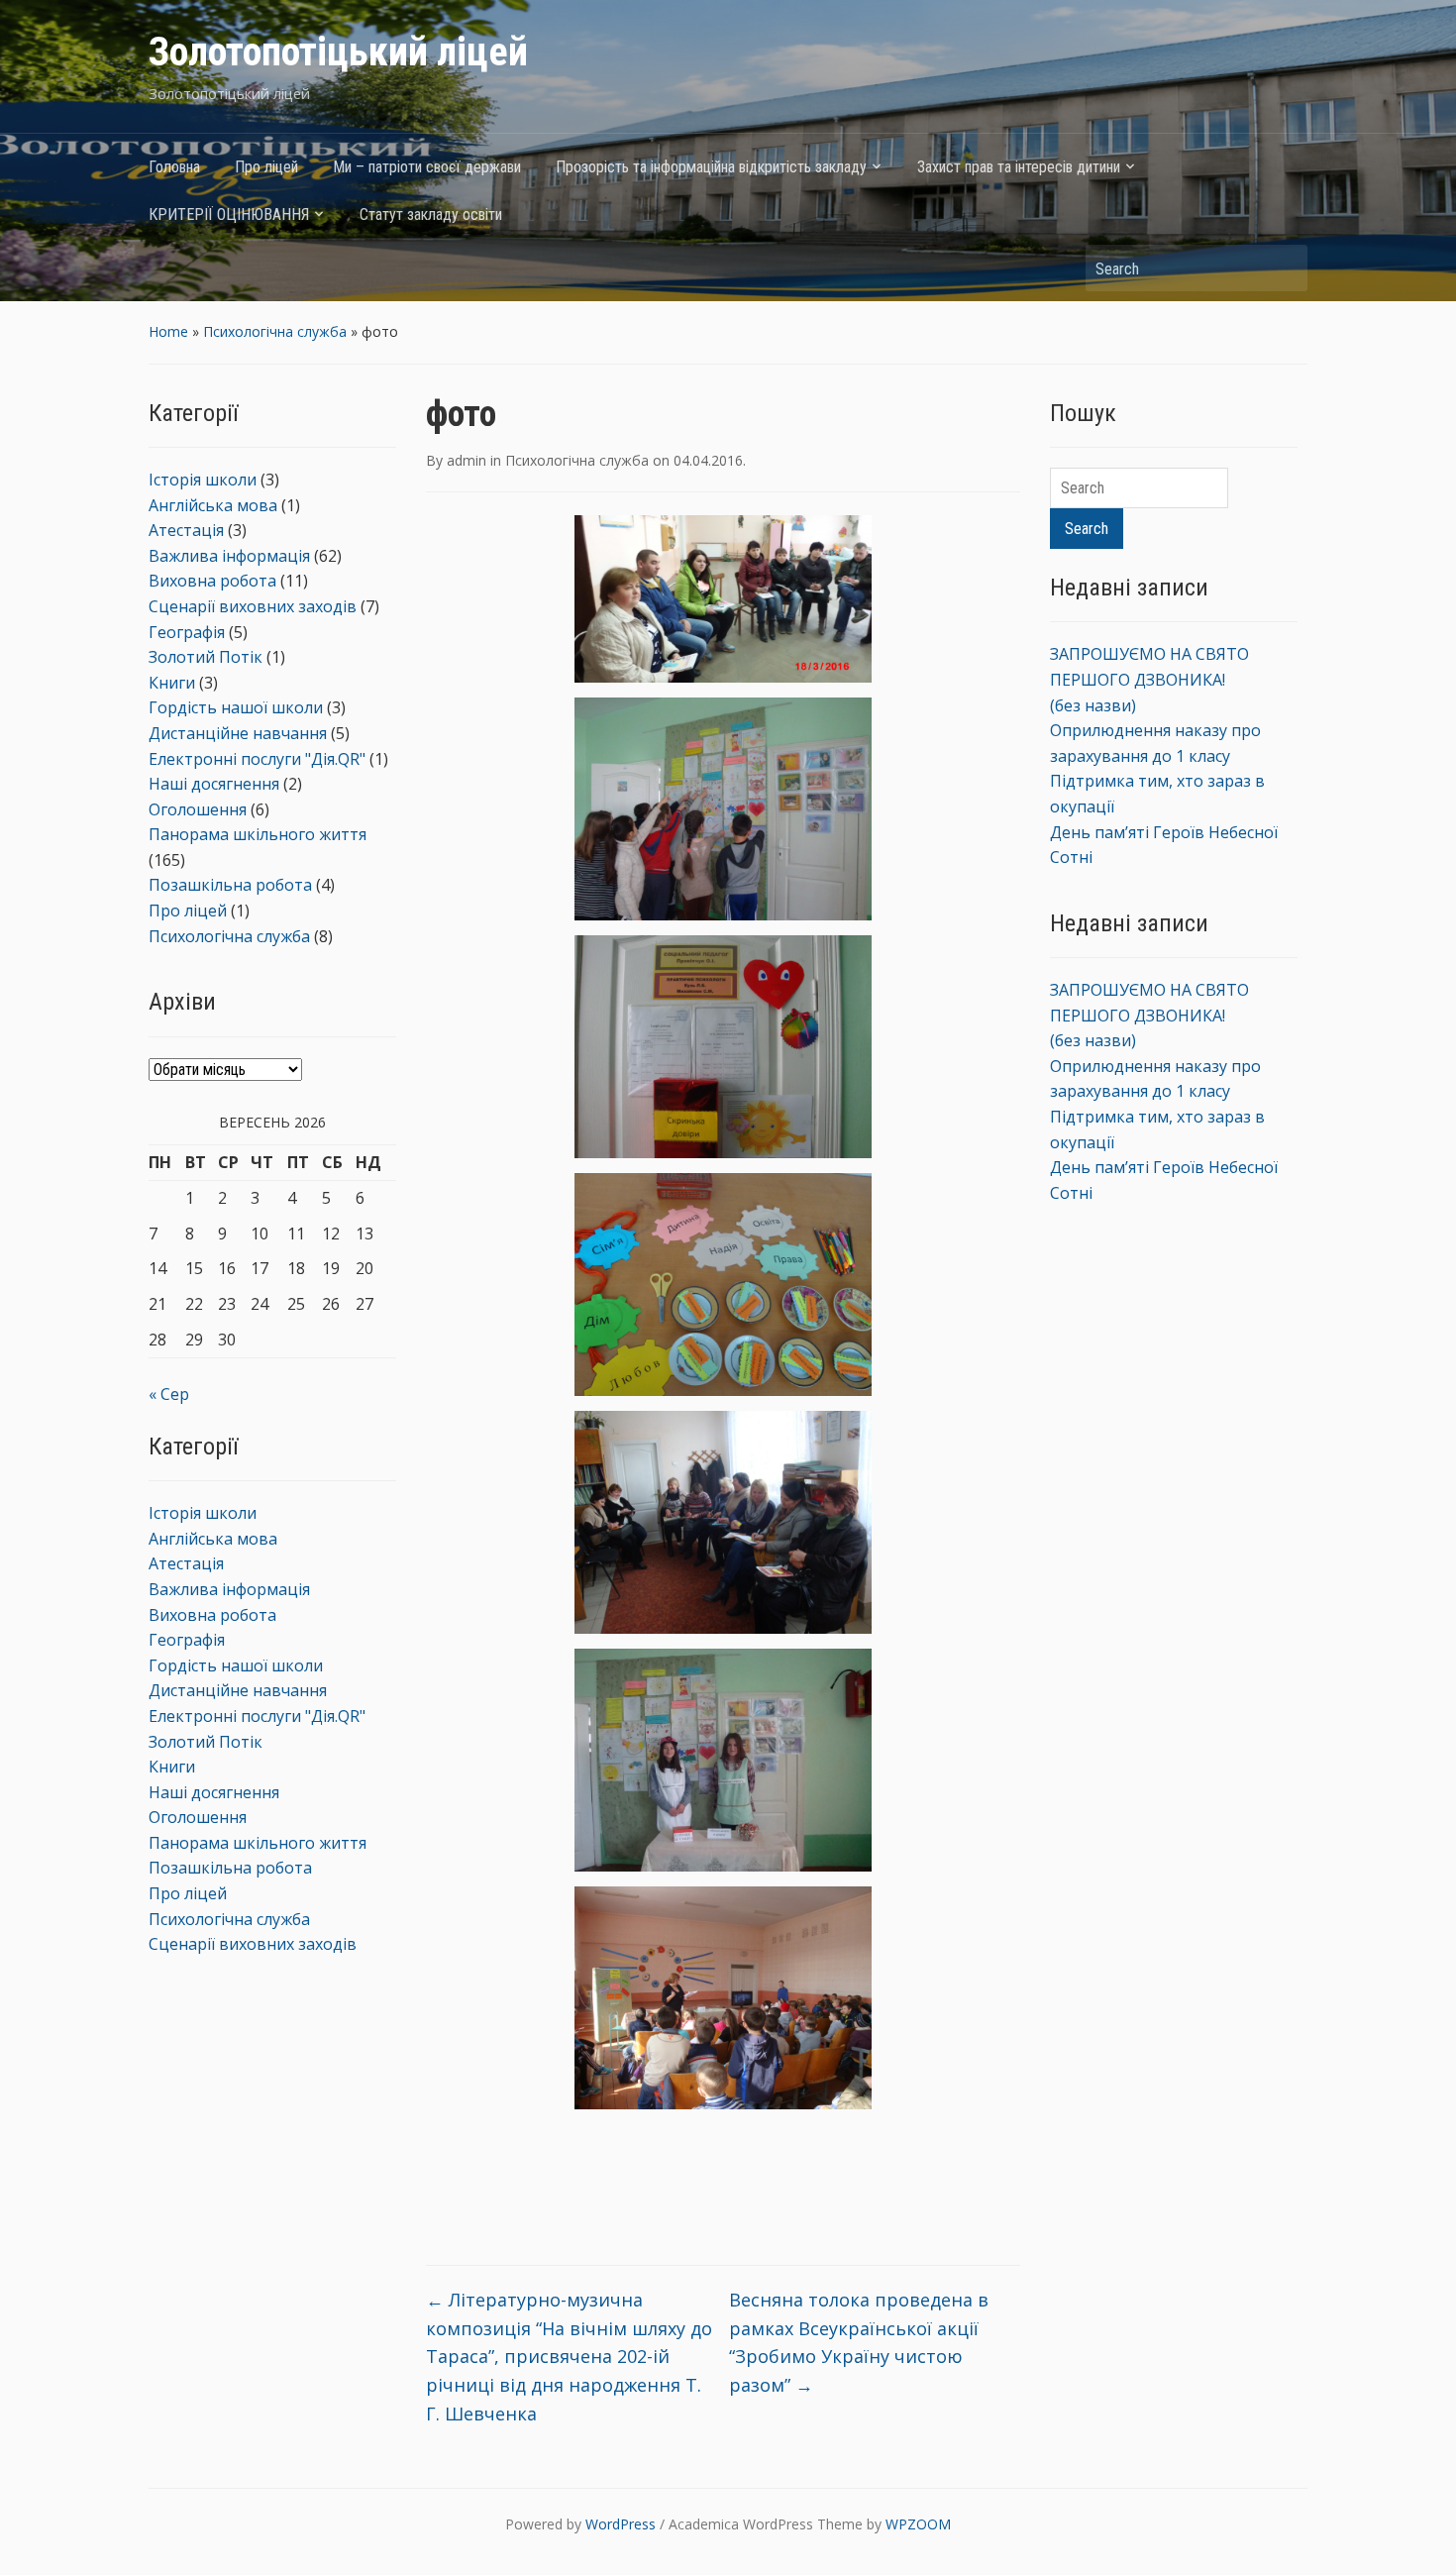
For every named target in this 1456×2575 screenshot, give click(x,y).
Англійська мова (213, 505)
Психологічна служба (275, 331)
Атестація (186, 530)
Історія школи (203, 480)
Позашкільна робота (230, 885)
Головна (174, 167)
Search (1283, 268)
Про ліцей (266, 167)
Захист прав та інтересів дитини (1019, 167)
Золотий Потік (206, 657)
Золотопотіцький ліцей (338, 52)
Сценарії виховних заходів (253, 606)
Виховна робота (212, 581)
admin (467, 460)
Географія (187, 632)
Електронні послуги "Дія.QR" (257, 759)
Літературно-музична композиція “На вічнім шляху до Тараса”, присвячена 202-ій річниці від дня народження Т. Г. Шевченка (569, 2357)
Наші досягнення (214, 784)
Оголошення (198, 809)
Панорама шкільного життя (258, 834)
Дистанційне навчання (238, 733)
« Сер (169, 1394)
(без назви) (1093, 705)
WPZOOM (918, 2524)
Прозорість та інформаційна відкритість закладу (711, 167)
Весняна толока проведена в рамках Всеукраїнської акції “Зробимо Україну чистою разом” (859, 2342)
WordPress (621, 2524)
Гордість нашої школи (236, 707)
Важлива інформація (229, 556)
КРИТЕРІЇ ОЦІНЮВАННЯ (229, 215)
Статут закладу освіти (431, 215)
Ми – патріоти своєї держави (427, 167)
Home (168, 331)
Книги (172, 683)
